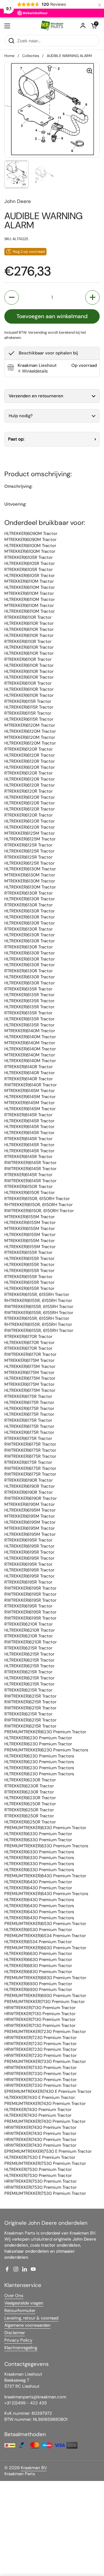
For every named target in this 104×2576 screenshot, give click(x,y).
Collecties (31, 56)
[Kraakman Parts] (52, 26)
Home (9, 56)
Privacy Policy (18, 2340)
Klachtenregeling (21, 2348)
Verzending (37, 332)
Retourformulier (20, 2311)
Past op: (16, 439)
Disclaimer (15, 2333)
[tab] (33, 371)
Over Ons (14, 2296)
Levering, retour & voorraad (31, 2318)
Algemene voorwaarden (27, 2325)
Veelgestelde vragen (24, 2303)
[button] (94, 26)
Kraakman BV (34, 2468)
